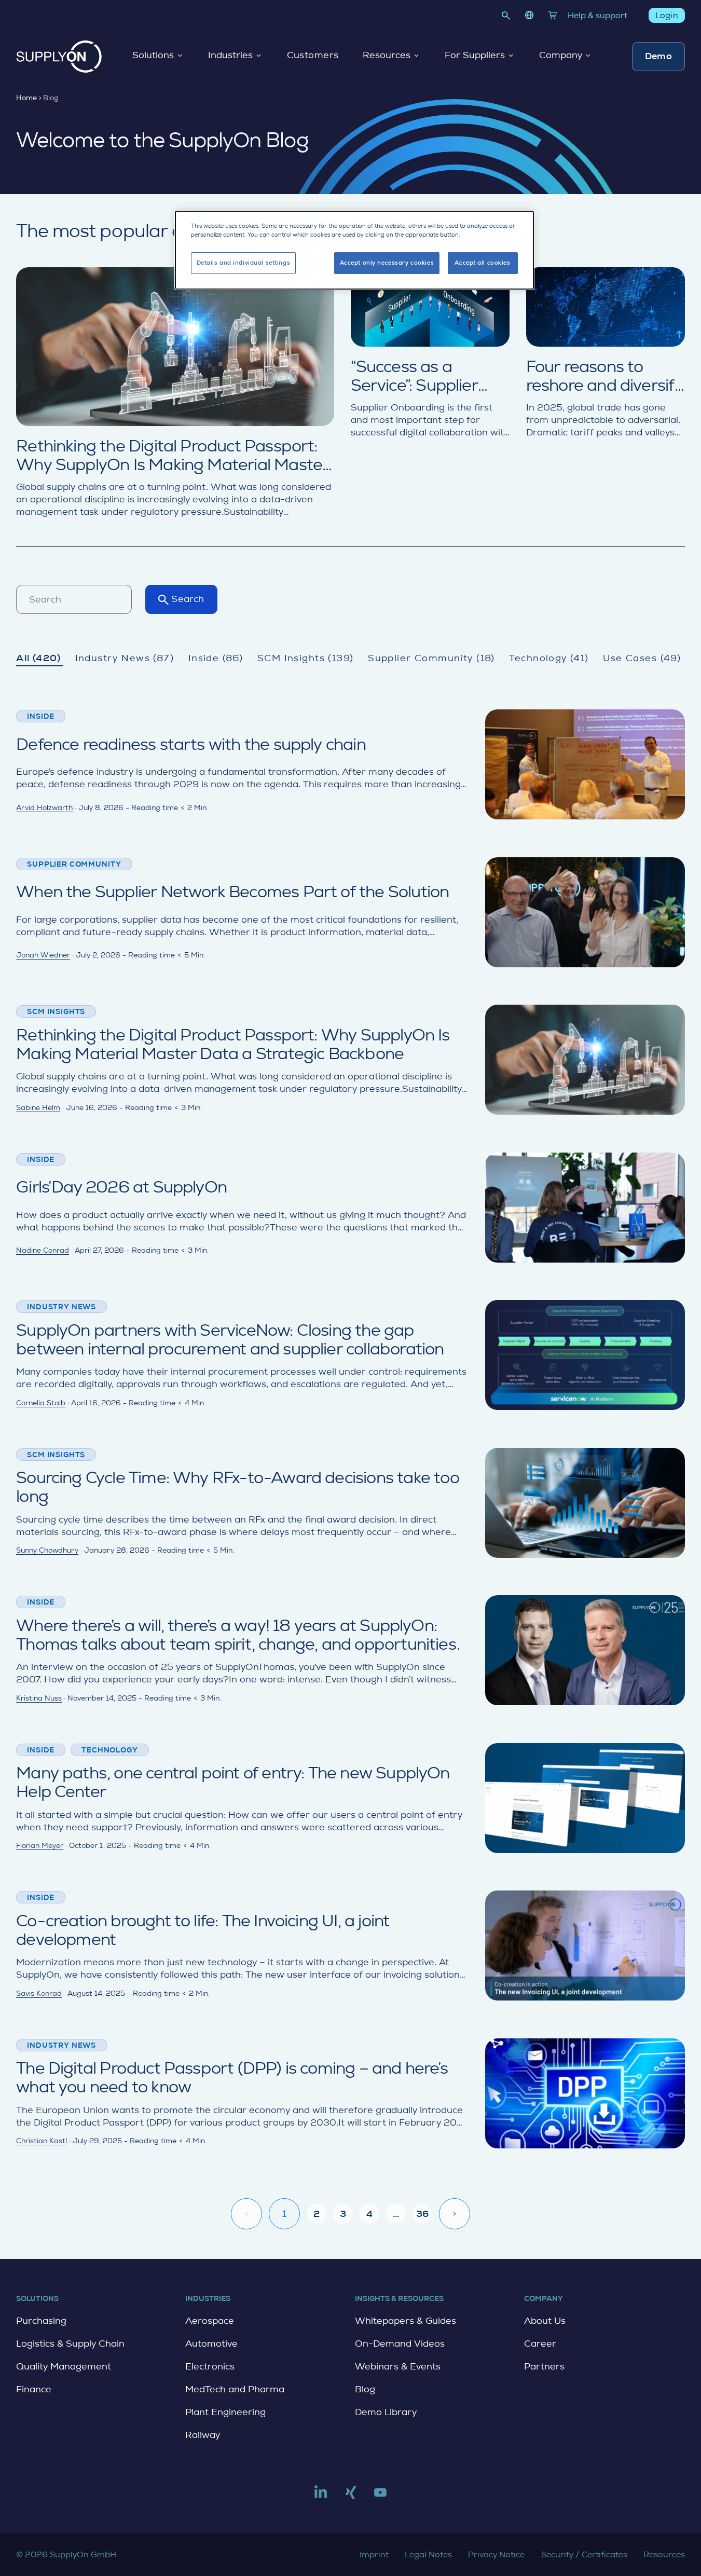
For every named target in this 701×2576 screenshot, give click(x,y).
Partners (544, 2366)
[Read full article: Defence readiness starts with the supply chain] (350, 764)
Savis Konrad (39, 1993)
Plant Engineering (225, 2412)
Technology (109, 1750)
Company (561, 56)
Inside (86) (216, 658)
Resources (387, 56)
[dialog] (354, 250)
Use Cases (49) (642, 658)
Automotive (211, 2344)
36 (422, 2214)
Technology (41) (549, 658)
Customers (313, 56)
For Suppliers (475, 56)
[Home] (59, 57)
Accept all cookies (482, 263)
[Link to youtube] (380, 2497)
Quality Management (64, 2366)
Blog (365, 2389)
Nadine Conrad (43, 1250)
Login (667, 15)
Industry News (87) (125, 658)
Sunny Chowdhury (47, 1550)
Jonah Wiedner (43, 955)
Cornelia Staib (41, 1403)
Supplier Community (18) (431, 658)
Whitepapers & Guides (406, 2321)
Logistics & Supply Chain (70, 2344)
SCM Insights (56, 1011)
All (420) (38, 658)
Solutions (153, 56)
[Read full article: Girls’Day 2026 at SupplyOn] (350, 1208)
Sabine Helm (38, 1107)
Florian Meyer (40, 1845)
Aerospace (210, 2321)
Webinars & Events (398, 2366)
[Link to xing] (351, 2497)
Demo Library (386, 2412)
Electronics (210, 2366)
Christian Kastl (42, 2141)
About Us (545, 2321)
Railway (203, 2435)
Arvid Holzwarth (44, 807)
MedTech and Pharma (235, 2389)
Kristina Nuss (39, 1698)
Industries (230, 56)
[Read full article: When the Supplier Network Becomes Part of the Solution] (350, 912)
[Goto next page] (455, 2214)
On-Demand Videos (400, 2344)
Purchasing (41, 2321)
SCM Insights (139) (306, 658)
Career (540, 2344)
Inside (41, 716)
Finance (34, 2389)
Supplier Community (74, 864)
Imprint (374, 2554)
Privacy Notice (496, 2554)
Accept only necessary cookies (387, 263)
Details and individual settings (244, 263)
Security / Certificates (584, 2554)
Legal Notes (428, 2554)
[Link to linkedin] (321, 2497)
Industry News (61, 1307)
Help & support (597, 15)
